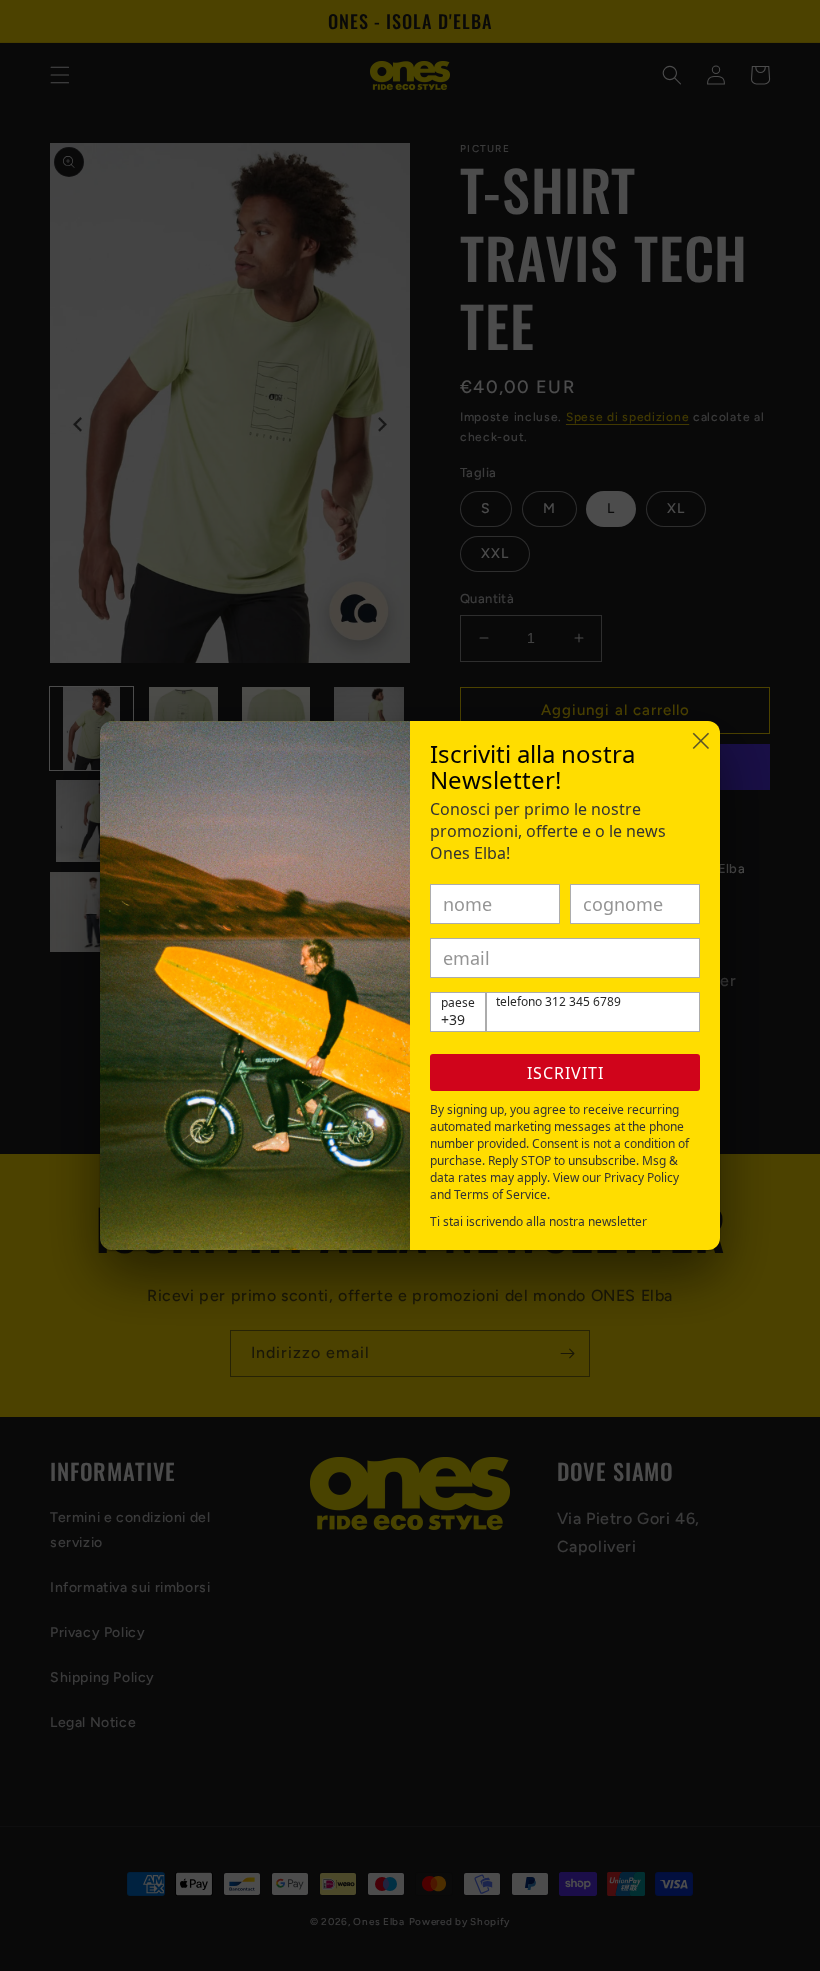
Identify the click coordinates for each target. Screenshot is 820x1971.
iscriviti (565, 1073)
